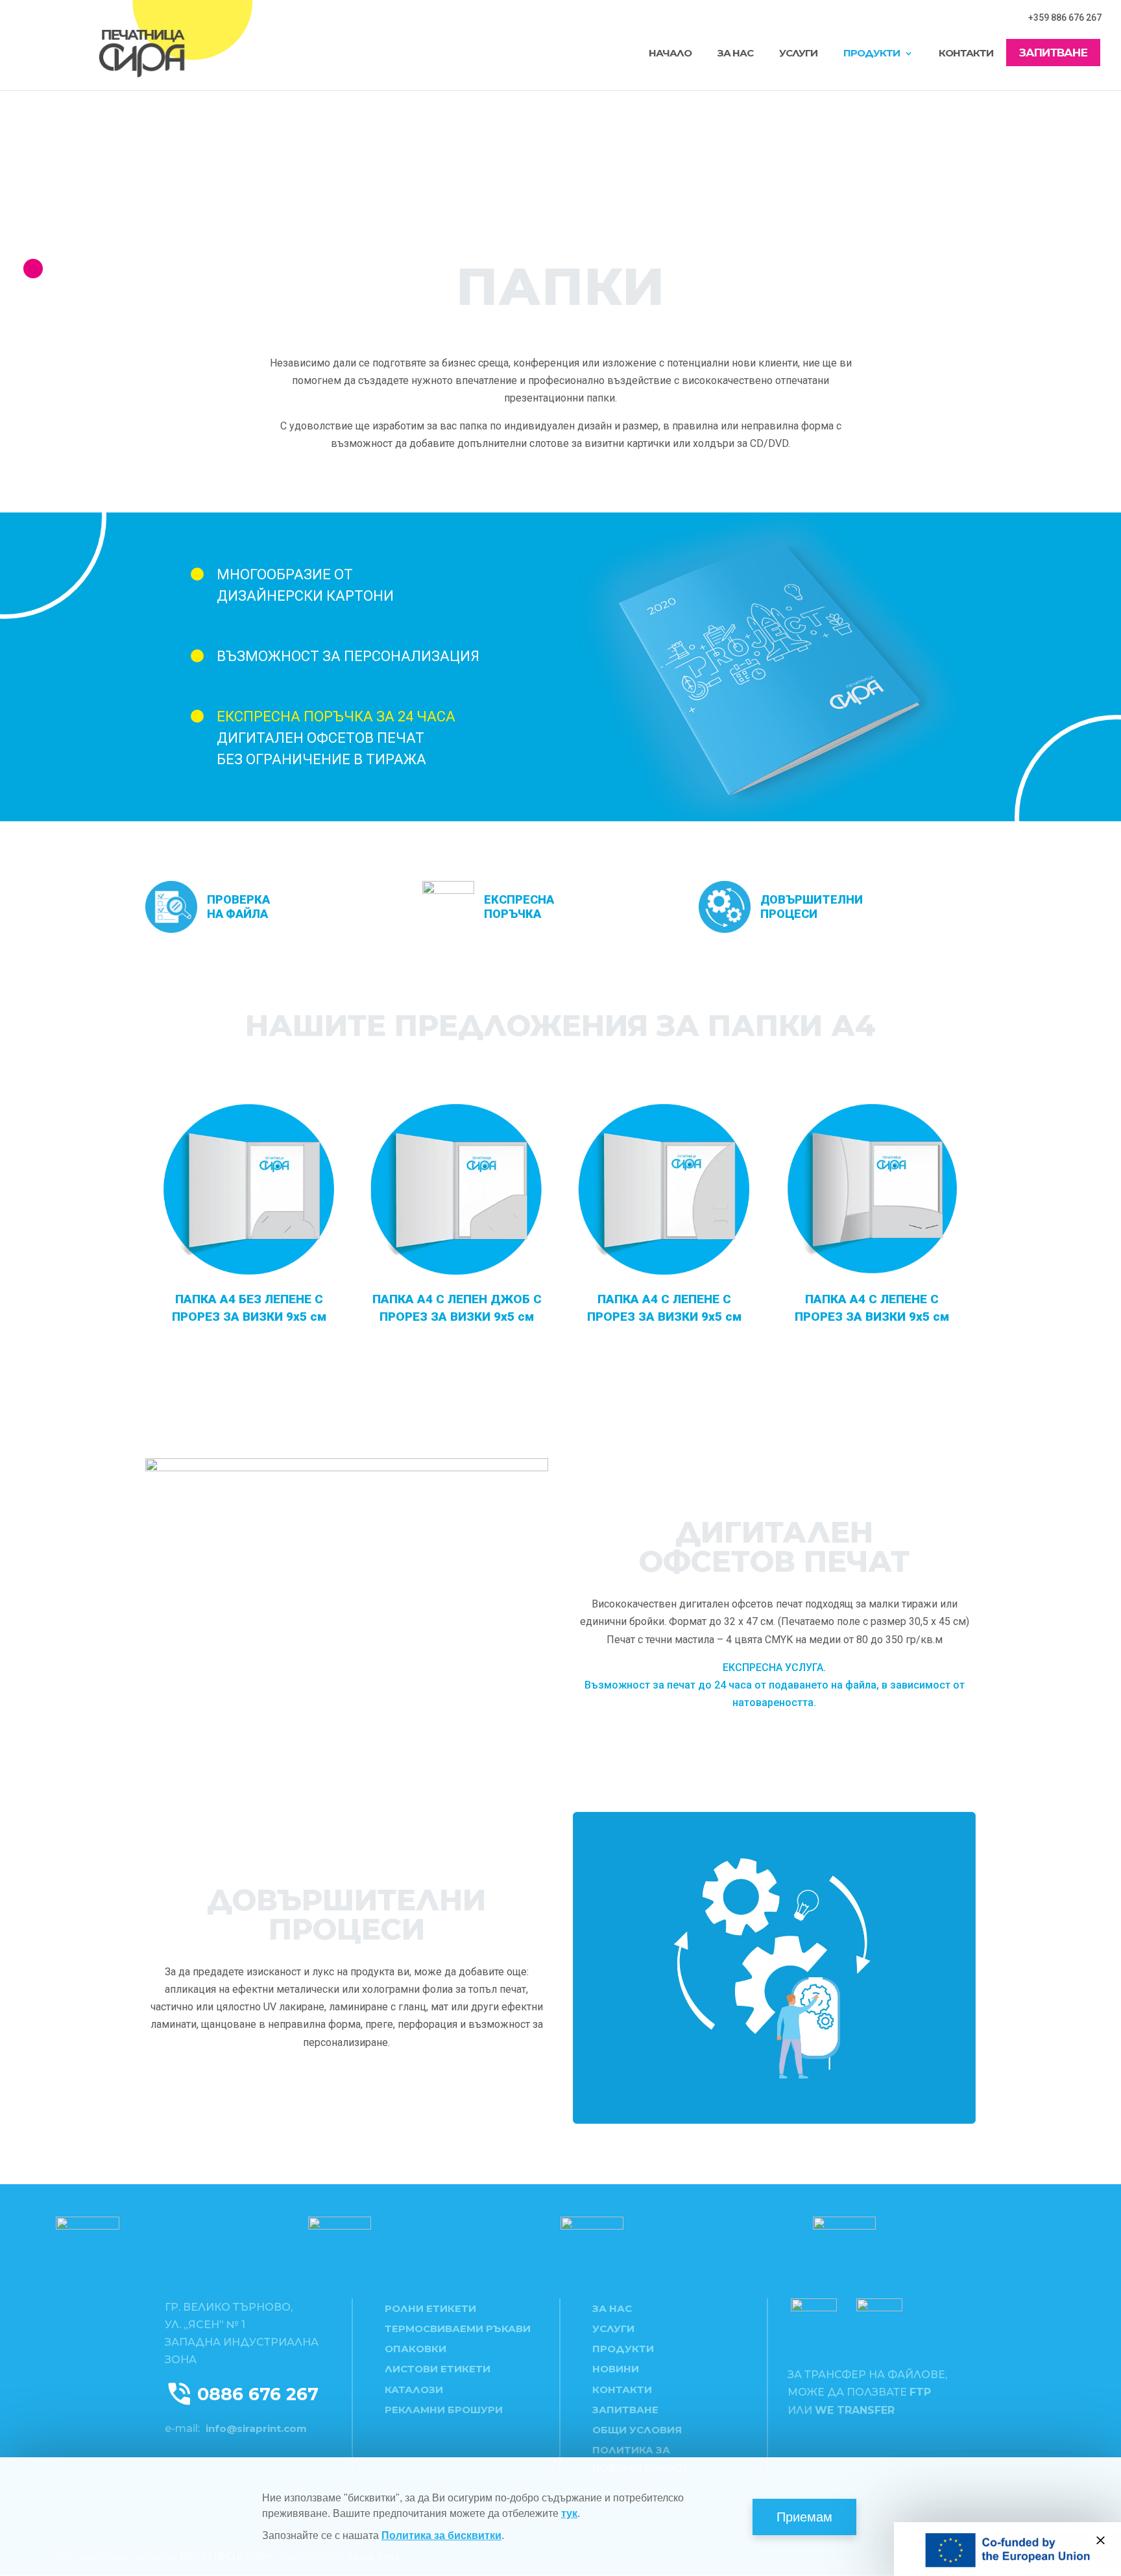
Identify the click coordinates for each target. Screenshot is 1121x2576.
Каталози (414, 2389)
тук (569, 2513)
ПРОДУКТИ (872, 54)
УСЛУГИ (798, 54)
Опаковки (416, 2349)
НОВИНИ (616, 2369)
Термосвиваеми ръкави (458, 2329)
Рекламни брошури (444, 2410)
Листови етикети (438, 2369)
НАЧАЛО (670, 54)
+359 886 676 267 (1065, 18)
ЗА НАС (735, 54)
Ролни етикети (430, 2308)
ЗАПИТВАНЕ (1053, 54)
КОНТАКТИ (966, 54)
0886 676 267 (258, 2394)
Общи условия (637, 2430)
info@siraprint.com (256, 2428)
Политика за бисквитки (441, 2535)
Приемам (804, 2517)
